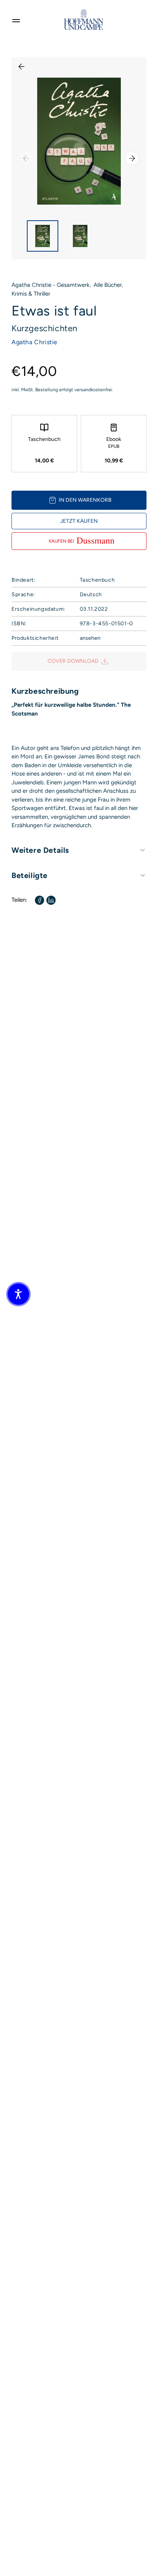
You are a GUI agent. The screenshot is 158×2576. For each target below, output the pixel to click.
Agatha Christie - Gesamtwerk (50, 285)
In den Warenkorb (85, 500)
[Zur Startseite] (84, 20)
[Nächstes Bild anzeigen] (132, 158)
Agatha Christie (35, 342)
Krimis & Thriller (31, 294)
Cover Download (73, 661)
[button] (18, 1294)
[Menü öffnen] (16, 20)
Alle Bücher (108, 285)
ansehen (90, 638)
